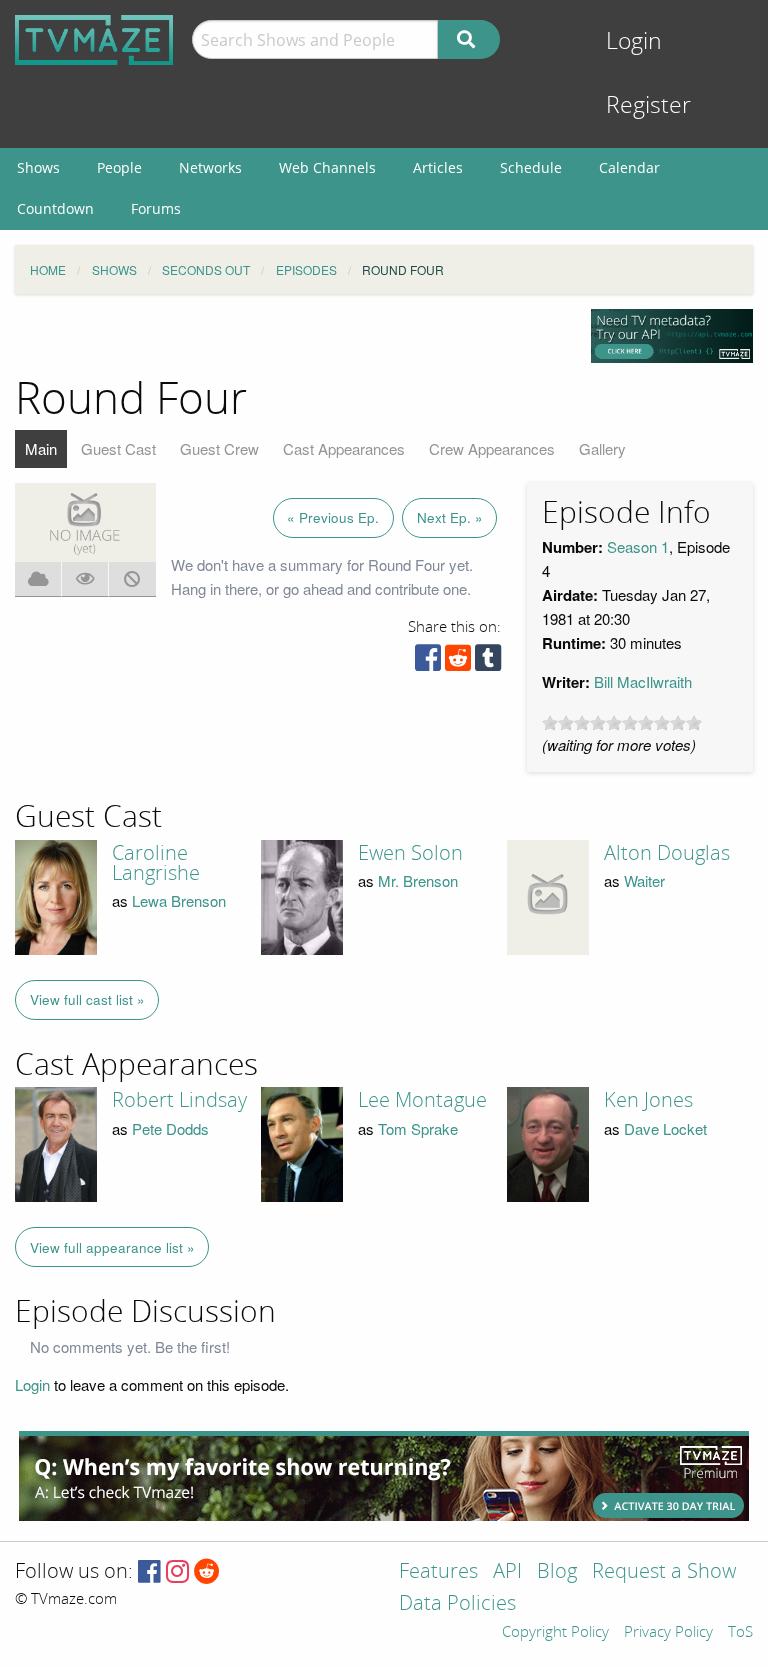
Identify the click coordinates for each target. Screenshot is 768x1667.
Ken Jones (648, 1100)
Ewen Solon (410, 853)
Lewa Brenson (179, 900)
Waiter (644, 880)
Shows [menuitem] (38, 167)
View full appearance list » (112, 1247)
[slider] (622, 723)
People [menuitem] (119, 167)
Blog (557, 1572)
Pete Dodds (170, 1128)
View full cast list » (87, 999)
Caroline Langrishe (156, 863)
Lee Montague (422, 1100)
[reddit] (458, 662)
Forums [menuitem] (156, 208)
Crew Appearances (492, 448)
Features (438, 1572)
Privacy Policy (668, 1633)
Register (648, 105)
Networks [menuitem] (210, 167)
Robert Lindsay (179, 1100)
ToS (740, 1633)
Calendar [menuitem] (629, 167)
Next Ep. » (450, 517)
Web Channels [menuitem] (327, 167)
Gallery (602, 448)
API (507, 1572)
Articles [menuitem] (438, 167)
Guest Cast (118, 448)
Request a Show (664, 1572)
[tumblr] (488, 662)
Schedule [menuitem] (531, 167)
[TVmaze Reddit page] (207, 1572)
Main (41, 448)
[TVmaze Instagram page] (177, 1572)
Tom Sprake (418, 1128)
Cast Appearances (344, 448)
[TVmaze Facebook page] (149, 1572)
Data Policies (457, 1604)
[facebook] (428, 662)
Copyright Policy (555, 1633)
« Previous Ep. (333, 517)
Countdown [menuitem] (55, 208)
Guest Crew (219, 448)
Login (634, 41)
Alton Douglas (667, 853)
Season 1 (638, 546)
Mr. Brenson (418, 880)
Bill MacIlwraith (643, 681)
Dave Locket (665, 1128)
